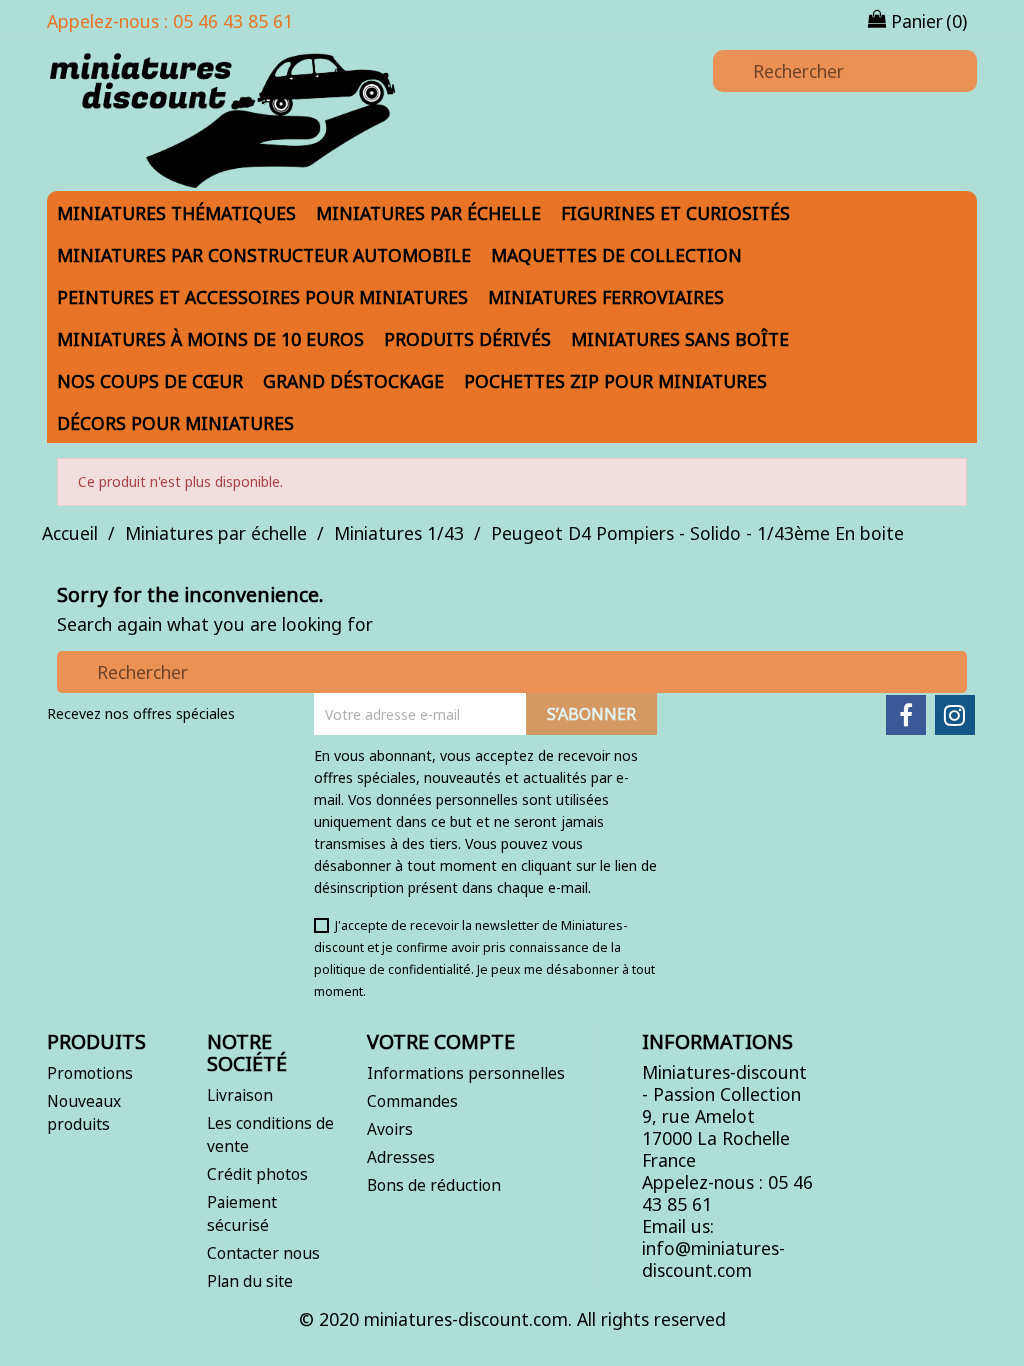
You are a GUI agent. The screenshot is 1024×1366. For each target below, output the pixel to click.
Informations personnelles (466, 1073)
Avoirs (390, 1129)
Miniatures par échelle (428, 213)
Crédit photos (257, 1174)
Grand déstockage (353, 381)
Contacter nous (263, 1253)
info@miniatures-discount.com (713, 1259)
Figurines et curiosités (675, 213)
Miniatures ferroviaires (606, 297)
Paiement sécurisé (242, 1213)
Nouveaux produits (84, 1112)
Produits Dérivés (467, 339)
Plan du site (250, 1281)
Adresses (401, 1157)
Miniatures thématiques (176, 213)
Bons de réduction (434, 1185)
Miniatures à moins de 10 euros (210, 339)
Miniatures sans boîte (680, 339)
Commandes (412, 1101)
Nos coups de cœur (150, 381)
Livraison (240, 1095)
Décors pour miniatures (175, 423)
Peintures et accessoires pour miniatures (262, 297)
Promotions (90, 1073)
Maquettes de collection (616, 255)
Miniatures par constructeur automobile (264, 255)
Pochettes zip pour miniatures (615, 381)
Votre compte (441, 1041)
